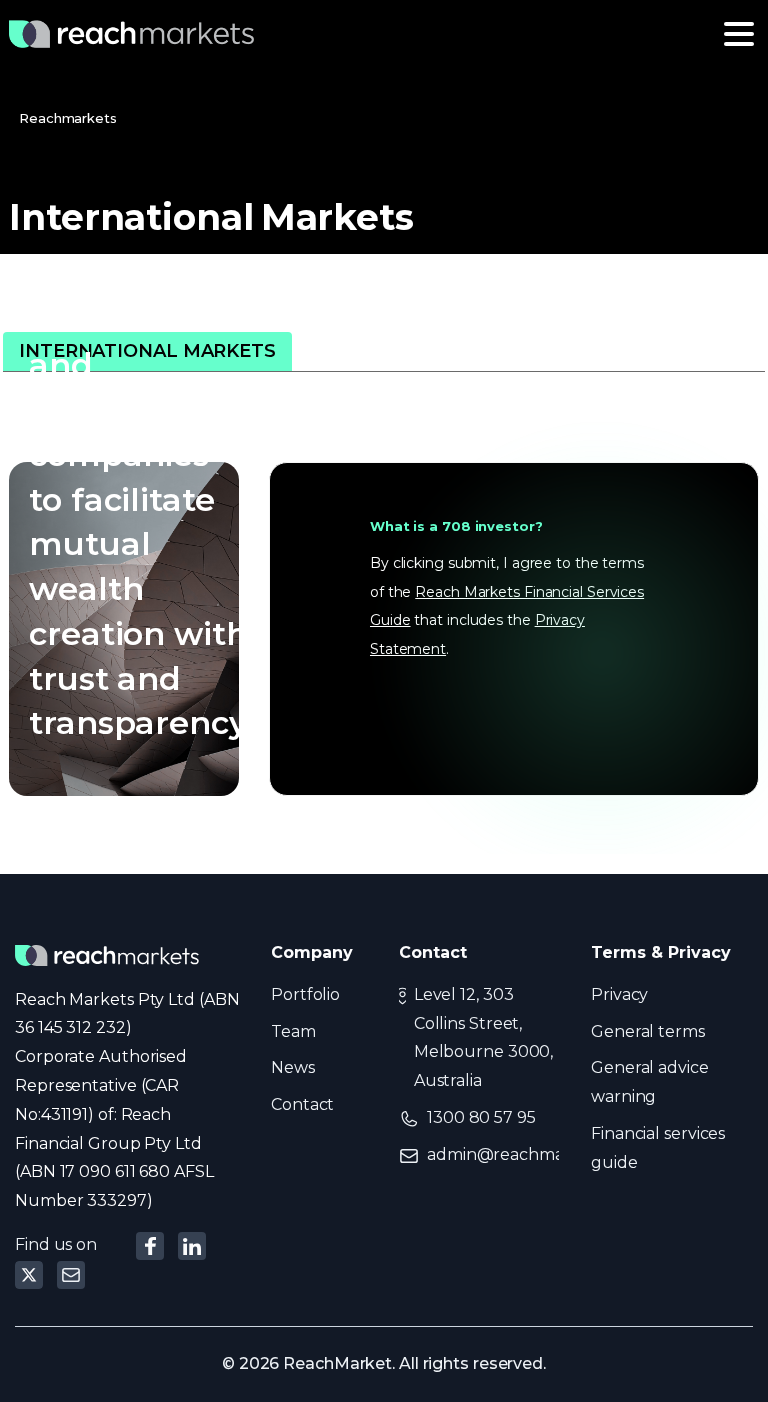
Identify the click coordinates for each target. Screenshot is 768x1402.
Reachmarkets (68, 118)
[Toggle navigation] (739, 34)
